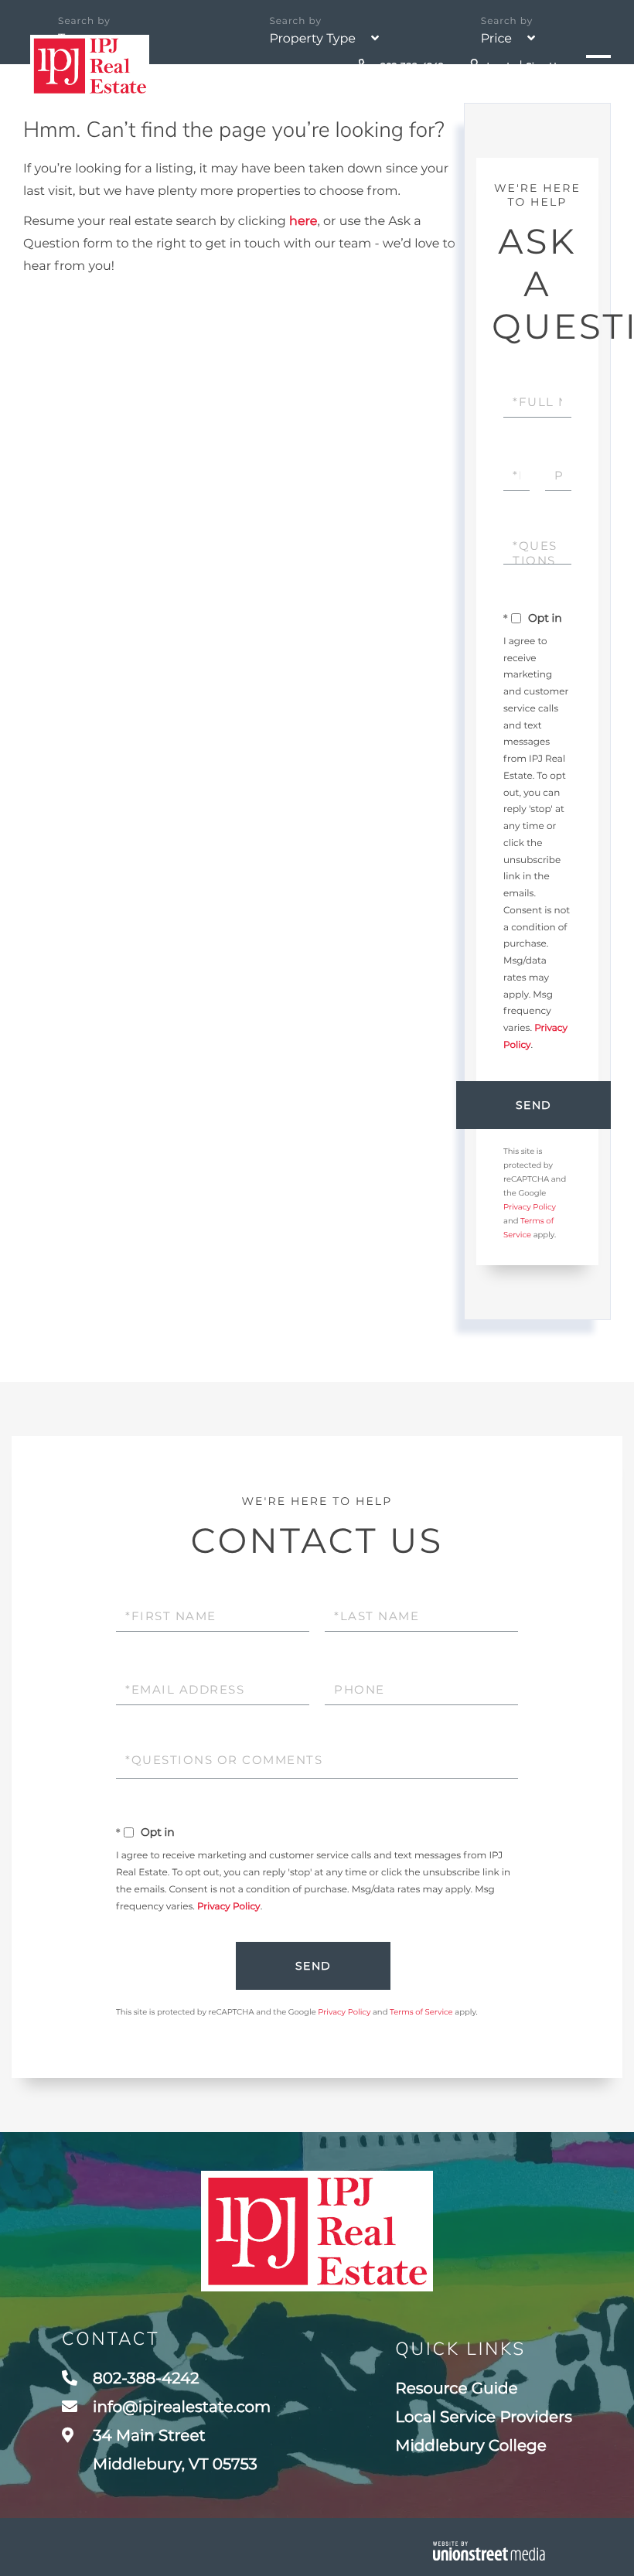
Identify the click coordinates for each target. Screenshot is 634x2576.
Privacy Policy (530, 1207)
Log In (501, 67)
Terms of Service (421, 2012)
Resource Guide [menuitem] (456, 2389)
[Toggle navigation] (598, 66)
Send (534, 1105)
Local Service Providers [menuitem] (484, 2417)
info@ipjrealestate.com (182, 2407)
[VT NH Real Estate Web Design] (489, 2551)
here (303, 222)
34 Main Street (173, 2450)
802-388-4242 (411, 67)
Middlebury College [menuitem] (471, 2446)
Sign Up (544, 67)
